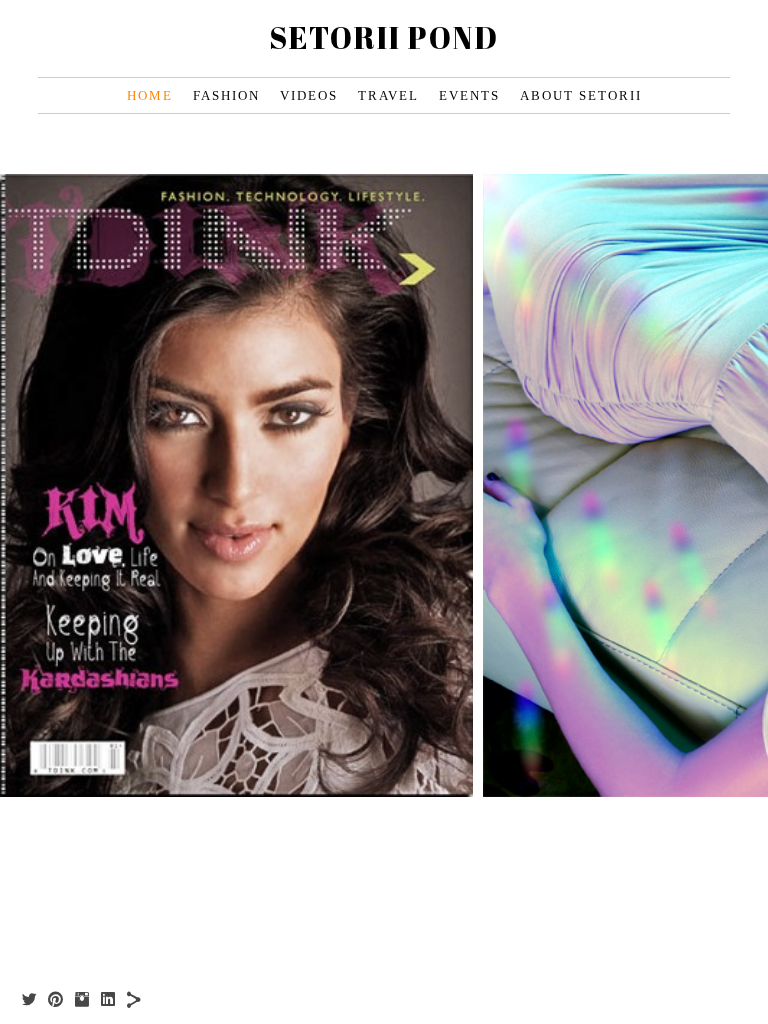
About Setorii (581, 95)
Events (469, 95)
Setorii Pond (384, 37)
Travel (388, 95)
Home (150, 95)
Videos (309, 95)
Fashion (226, 95)
